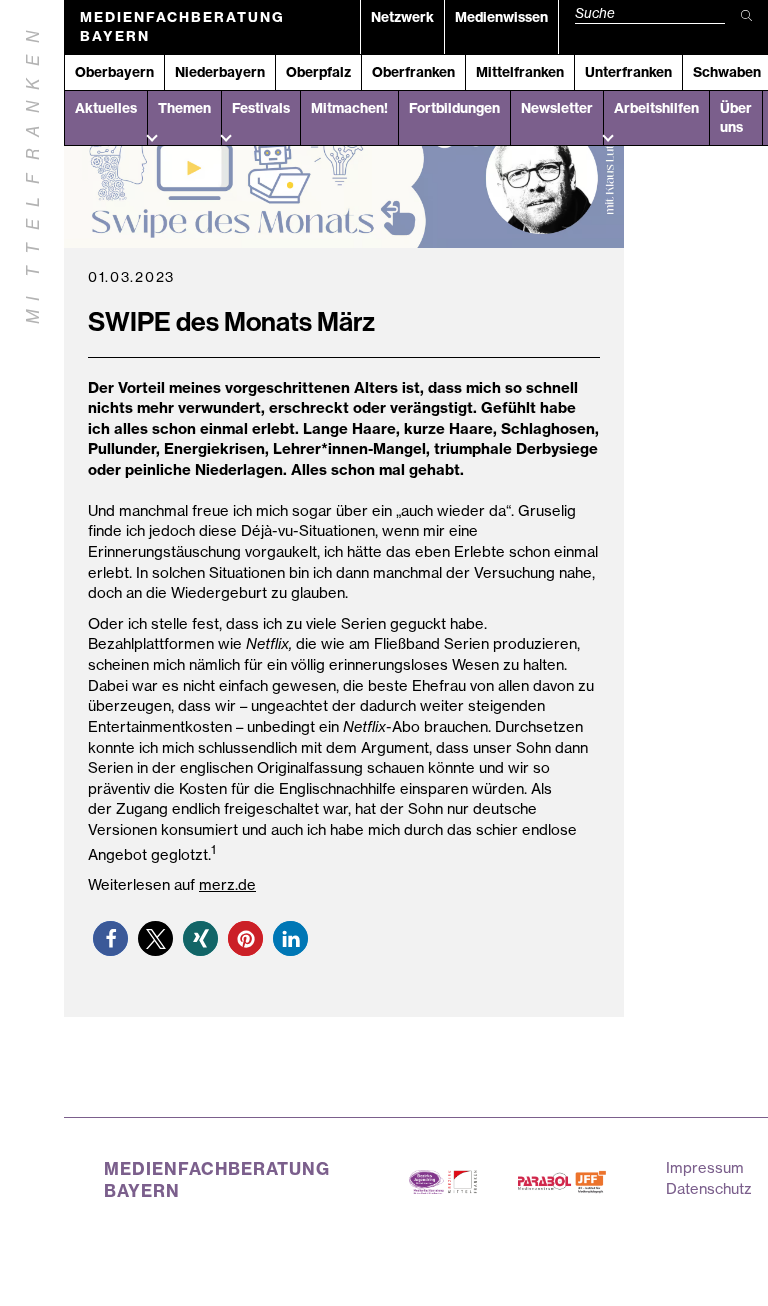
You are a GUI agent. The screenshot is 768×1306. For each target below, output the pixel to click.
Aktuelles (106, 108)
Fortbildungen (454, 108)
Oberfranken (413, 72)
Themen (184, 108)
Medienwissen (501, 17)
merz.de (227, 884)
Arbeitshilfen (656, 108)
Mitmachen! (349, 108)
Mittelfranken (520, 72)
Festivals (261, 108)
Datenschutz (709, 1188)
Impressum (705, 1167)
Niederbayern (220, 72)
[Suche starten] (746, 17)
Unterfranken (628, 72)
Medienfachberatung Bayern (182, 26)
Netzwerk (402, 17)
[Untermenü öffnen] (152, 135)
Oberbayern (114, 72)
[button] (110, 938)
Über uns (736, 117)
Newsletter (557, 108)
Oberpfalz (318, 72)
